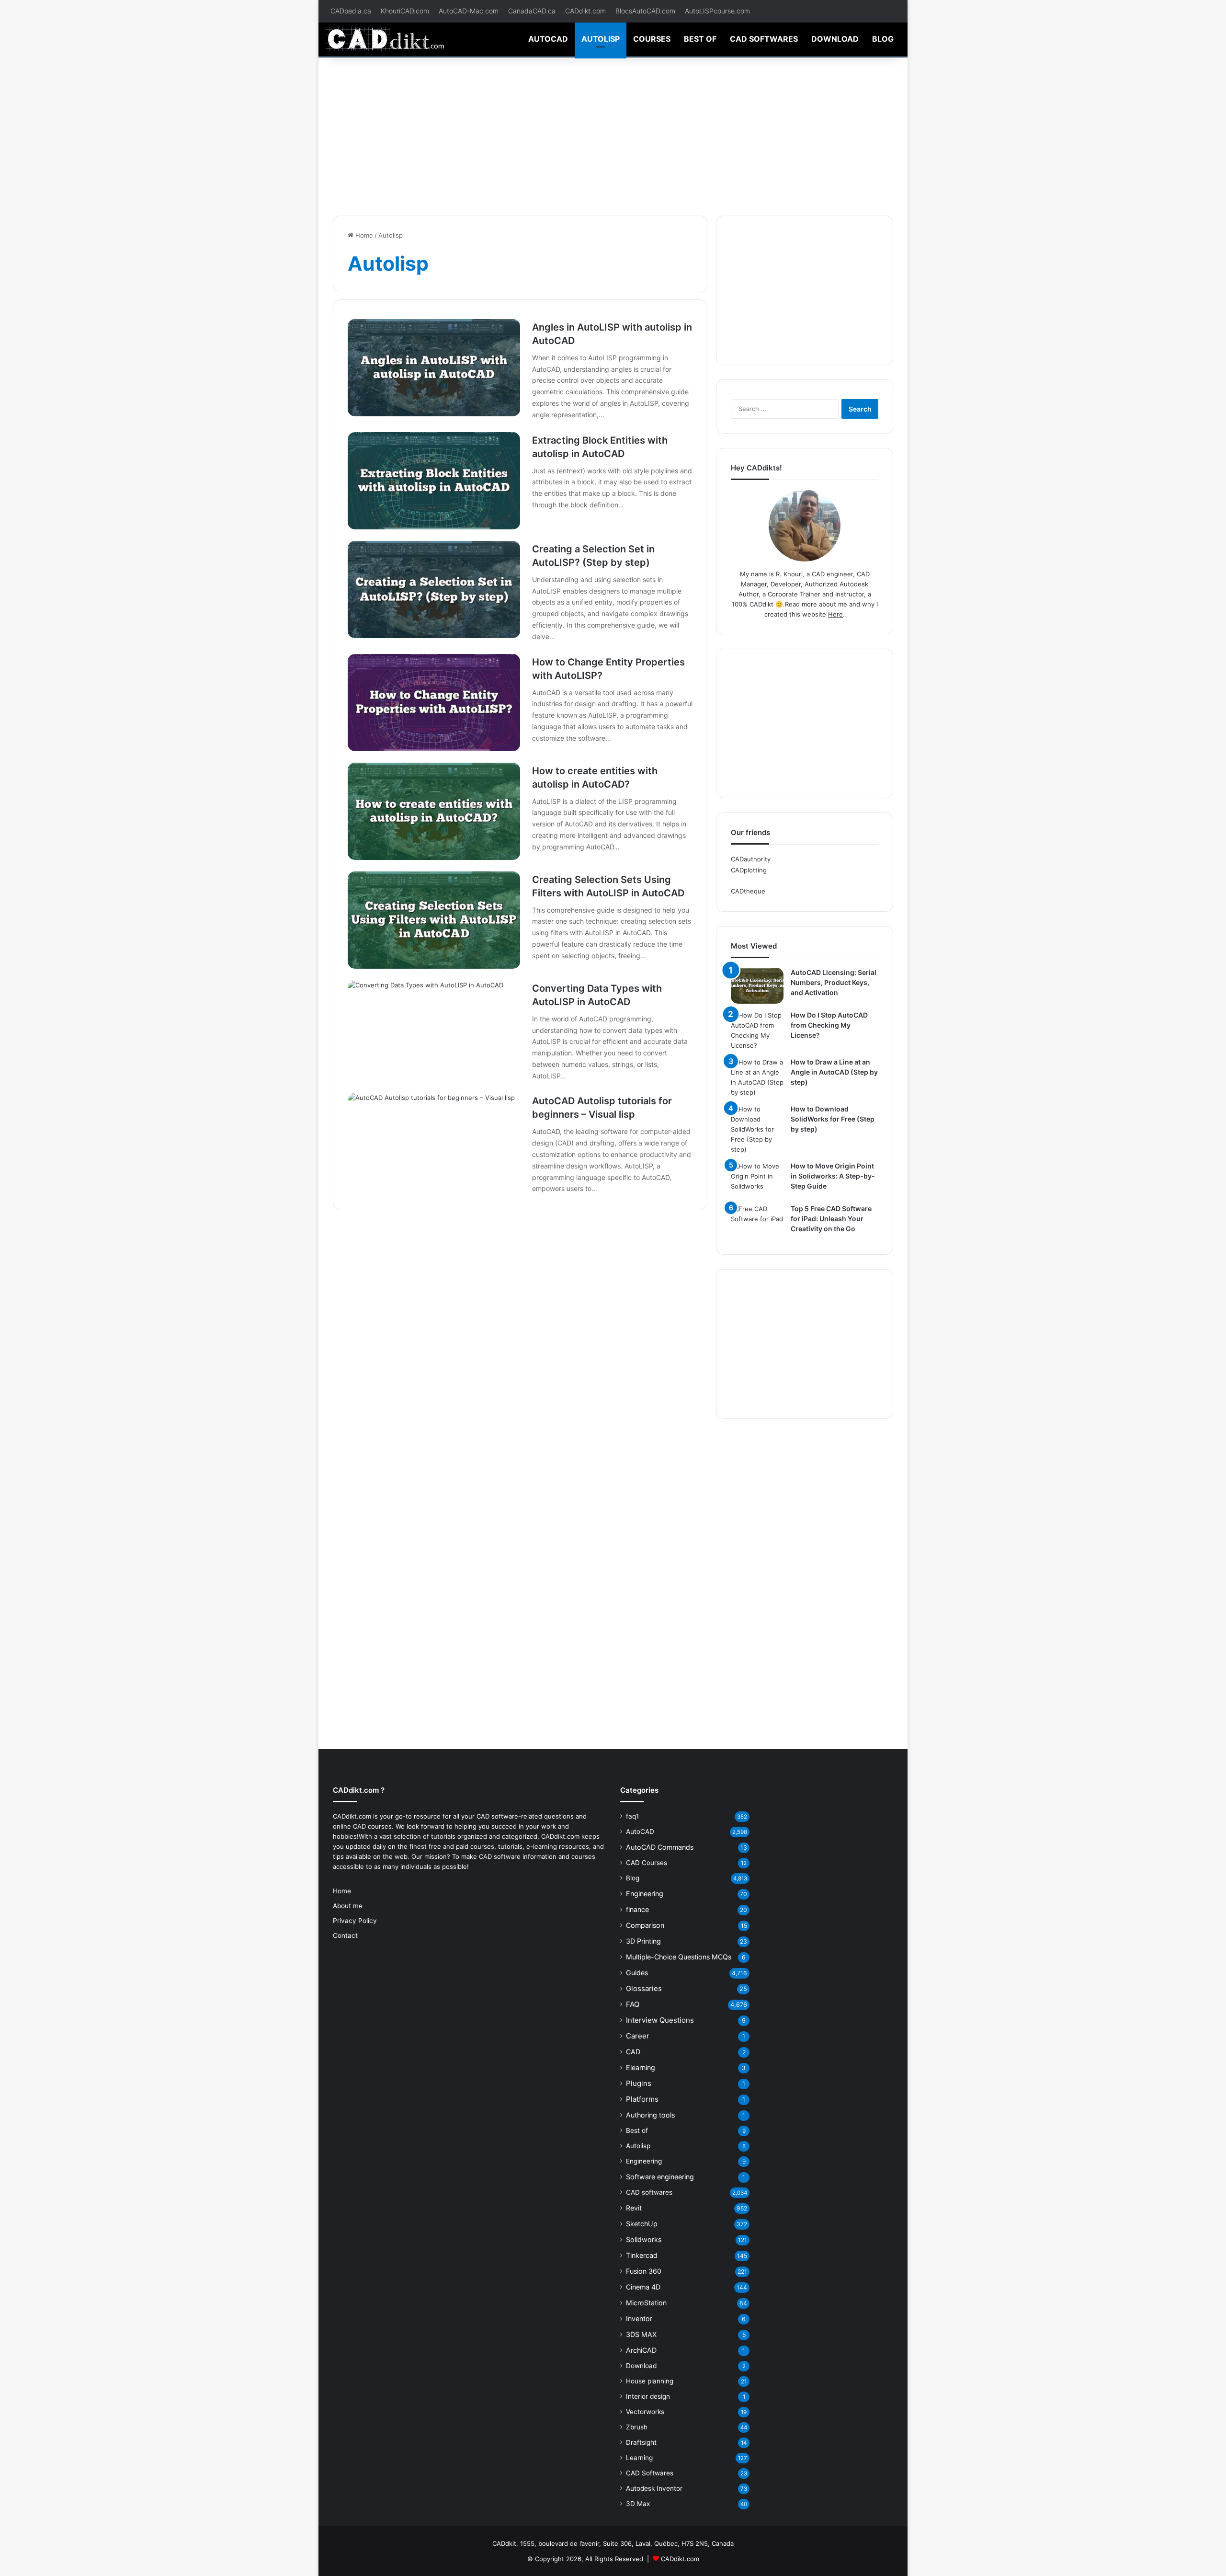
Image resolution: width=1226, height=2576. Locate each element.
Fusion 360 (644, 2271)
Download (835, 39)
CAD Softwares (650, 2473)
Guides (637, 1973)
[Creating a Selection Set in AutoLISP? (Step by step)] (434, 590)
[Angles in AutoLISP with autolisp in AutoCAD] (434, 368)
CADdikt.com (585, 11)
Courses (652, 39)
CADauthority (751, 859)
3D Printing (643, 1941)
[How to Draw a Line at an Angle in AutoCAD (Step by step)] (757, 1077)
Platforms (642, 2099)
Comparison (645, 1925)
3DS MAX (641, 2334)
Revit (634, 2208)
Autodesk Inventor (654, 2488)
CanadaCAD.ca (532, 11)
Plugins (639, 2083)
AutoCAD (548, 39)
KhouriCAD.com (405, 11)
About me (348, 1906)
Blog (883, 39)
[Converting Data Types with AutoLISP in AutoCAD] (434, 1029)
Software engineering (660, 2177)
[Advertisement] (613, 134)
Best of (700, 39)
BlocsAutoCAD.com (645, 11)
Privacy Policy (355, 1921)
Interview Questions (660, 2020)
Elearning (641, 2067)
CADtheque (748, 891)
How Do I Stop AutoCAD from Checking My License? (829, 1025)
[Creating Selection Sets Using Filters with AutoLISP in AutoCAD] (434, 920)
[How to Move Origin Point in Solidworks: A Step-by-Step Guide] (757, 1179)
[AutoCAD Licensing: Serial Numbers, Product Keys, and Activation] (757, 986)
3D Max (638, 2504)
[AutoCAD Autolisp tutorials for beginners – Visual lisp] (434, 1141)
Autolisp (601, 39)
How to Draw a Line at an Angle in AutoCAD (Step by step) (834, 1072)
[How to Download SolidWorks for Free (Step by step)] (757, 1129)
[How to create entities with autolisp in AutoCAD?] (434, 811)
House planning (650, 2381)
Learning (639, 2458)
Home (363, 235)
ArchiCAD (641, 2350)
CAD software (500, 1856)
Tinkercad (642, 2255)
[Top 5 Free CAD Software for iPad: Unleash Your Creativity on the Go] (757, 1222)
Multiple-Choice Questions (679, 1957)
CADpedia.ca (351, 11)
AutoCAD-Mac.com (469, 11)
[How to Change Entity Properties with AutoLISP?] (434, 703)
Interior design (648, 2396)
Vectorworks (645, 2412)
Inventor (639, 2318)
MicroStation (646, 2303)
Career (638, 2036)
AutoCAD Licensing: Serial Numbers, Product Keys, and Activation (834, 982)
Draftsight (641, 2442)
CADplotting (749, 870)
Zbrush (637, 2427)
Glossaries (644, 1988)
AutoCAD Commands (660, 1847)
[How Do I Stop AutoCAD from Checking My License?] (757, 1030)
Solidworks (644, 2239)
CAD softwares (764, 39)
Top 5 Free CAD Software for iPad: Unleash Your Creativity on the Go (831, 1219)
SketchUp (642, 2224)
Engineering (645, 1894)
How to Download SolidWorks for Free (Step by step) (833, 1119)
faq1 (632, 1816)
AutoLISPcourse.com (717, 11)
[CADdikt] (386, 39)
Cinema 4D (643, 2287)
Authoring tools (650, 2115)
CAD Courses (647, 1863)
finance (637, 1909)
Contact (345, 1935)
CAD (633, 2052)
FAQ (633, 2004)
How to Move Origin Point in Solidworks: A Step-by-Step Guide (833, 1176)
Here (835, 614)
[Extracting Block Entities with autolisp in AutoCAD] (434, 481)
